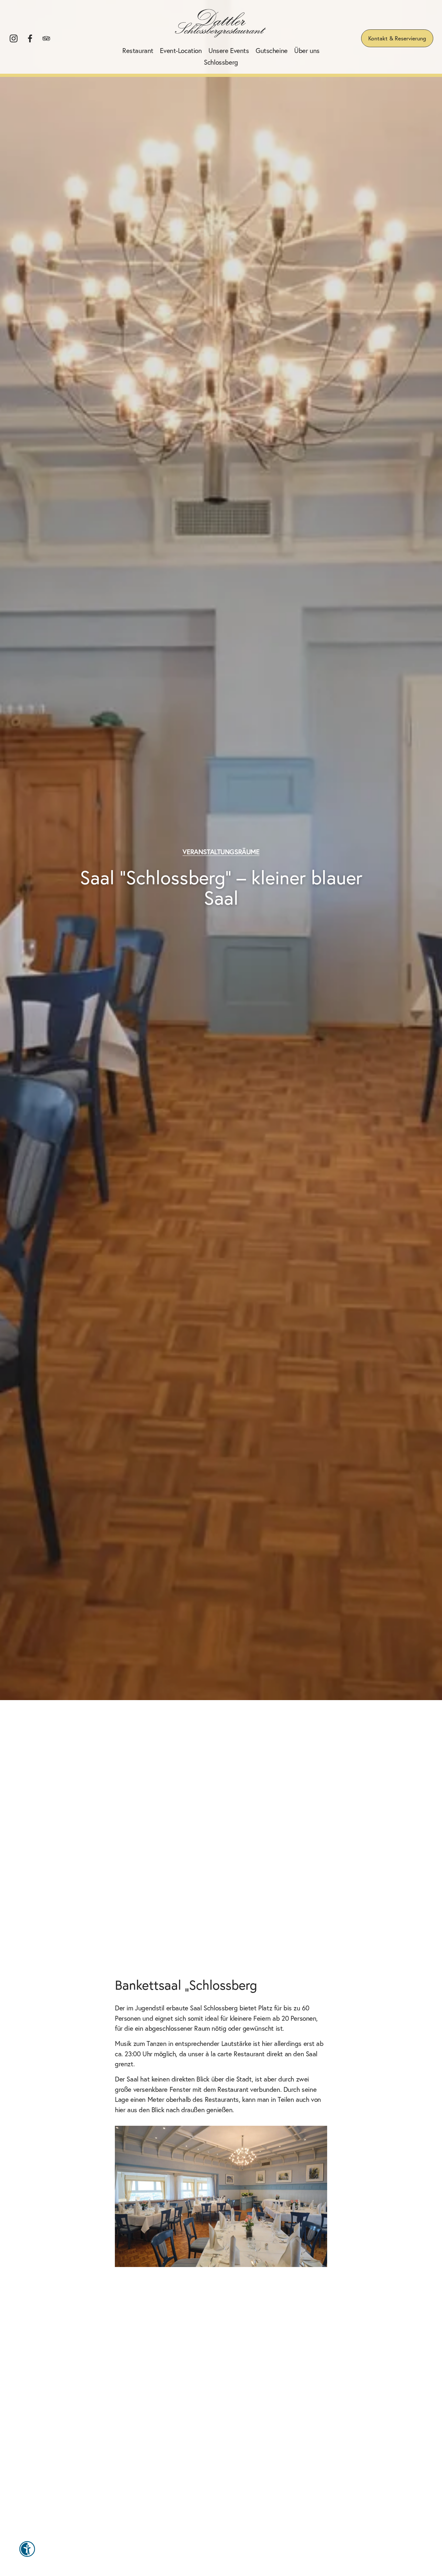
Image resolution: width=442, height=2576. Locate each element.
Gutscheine (272, 50)
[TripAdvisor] (46, 38)
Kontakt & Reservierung (397, 38)
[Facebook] (30, 38)
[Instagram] (14, 38)
